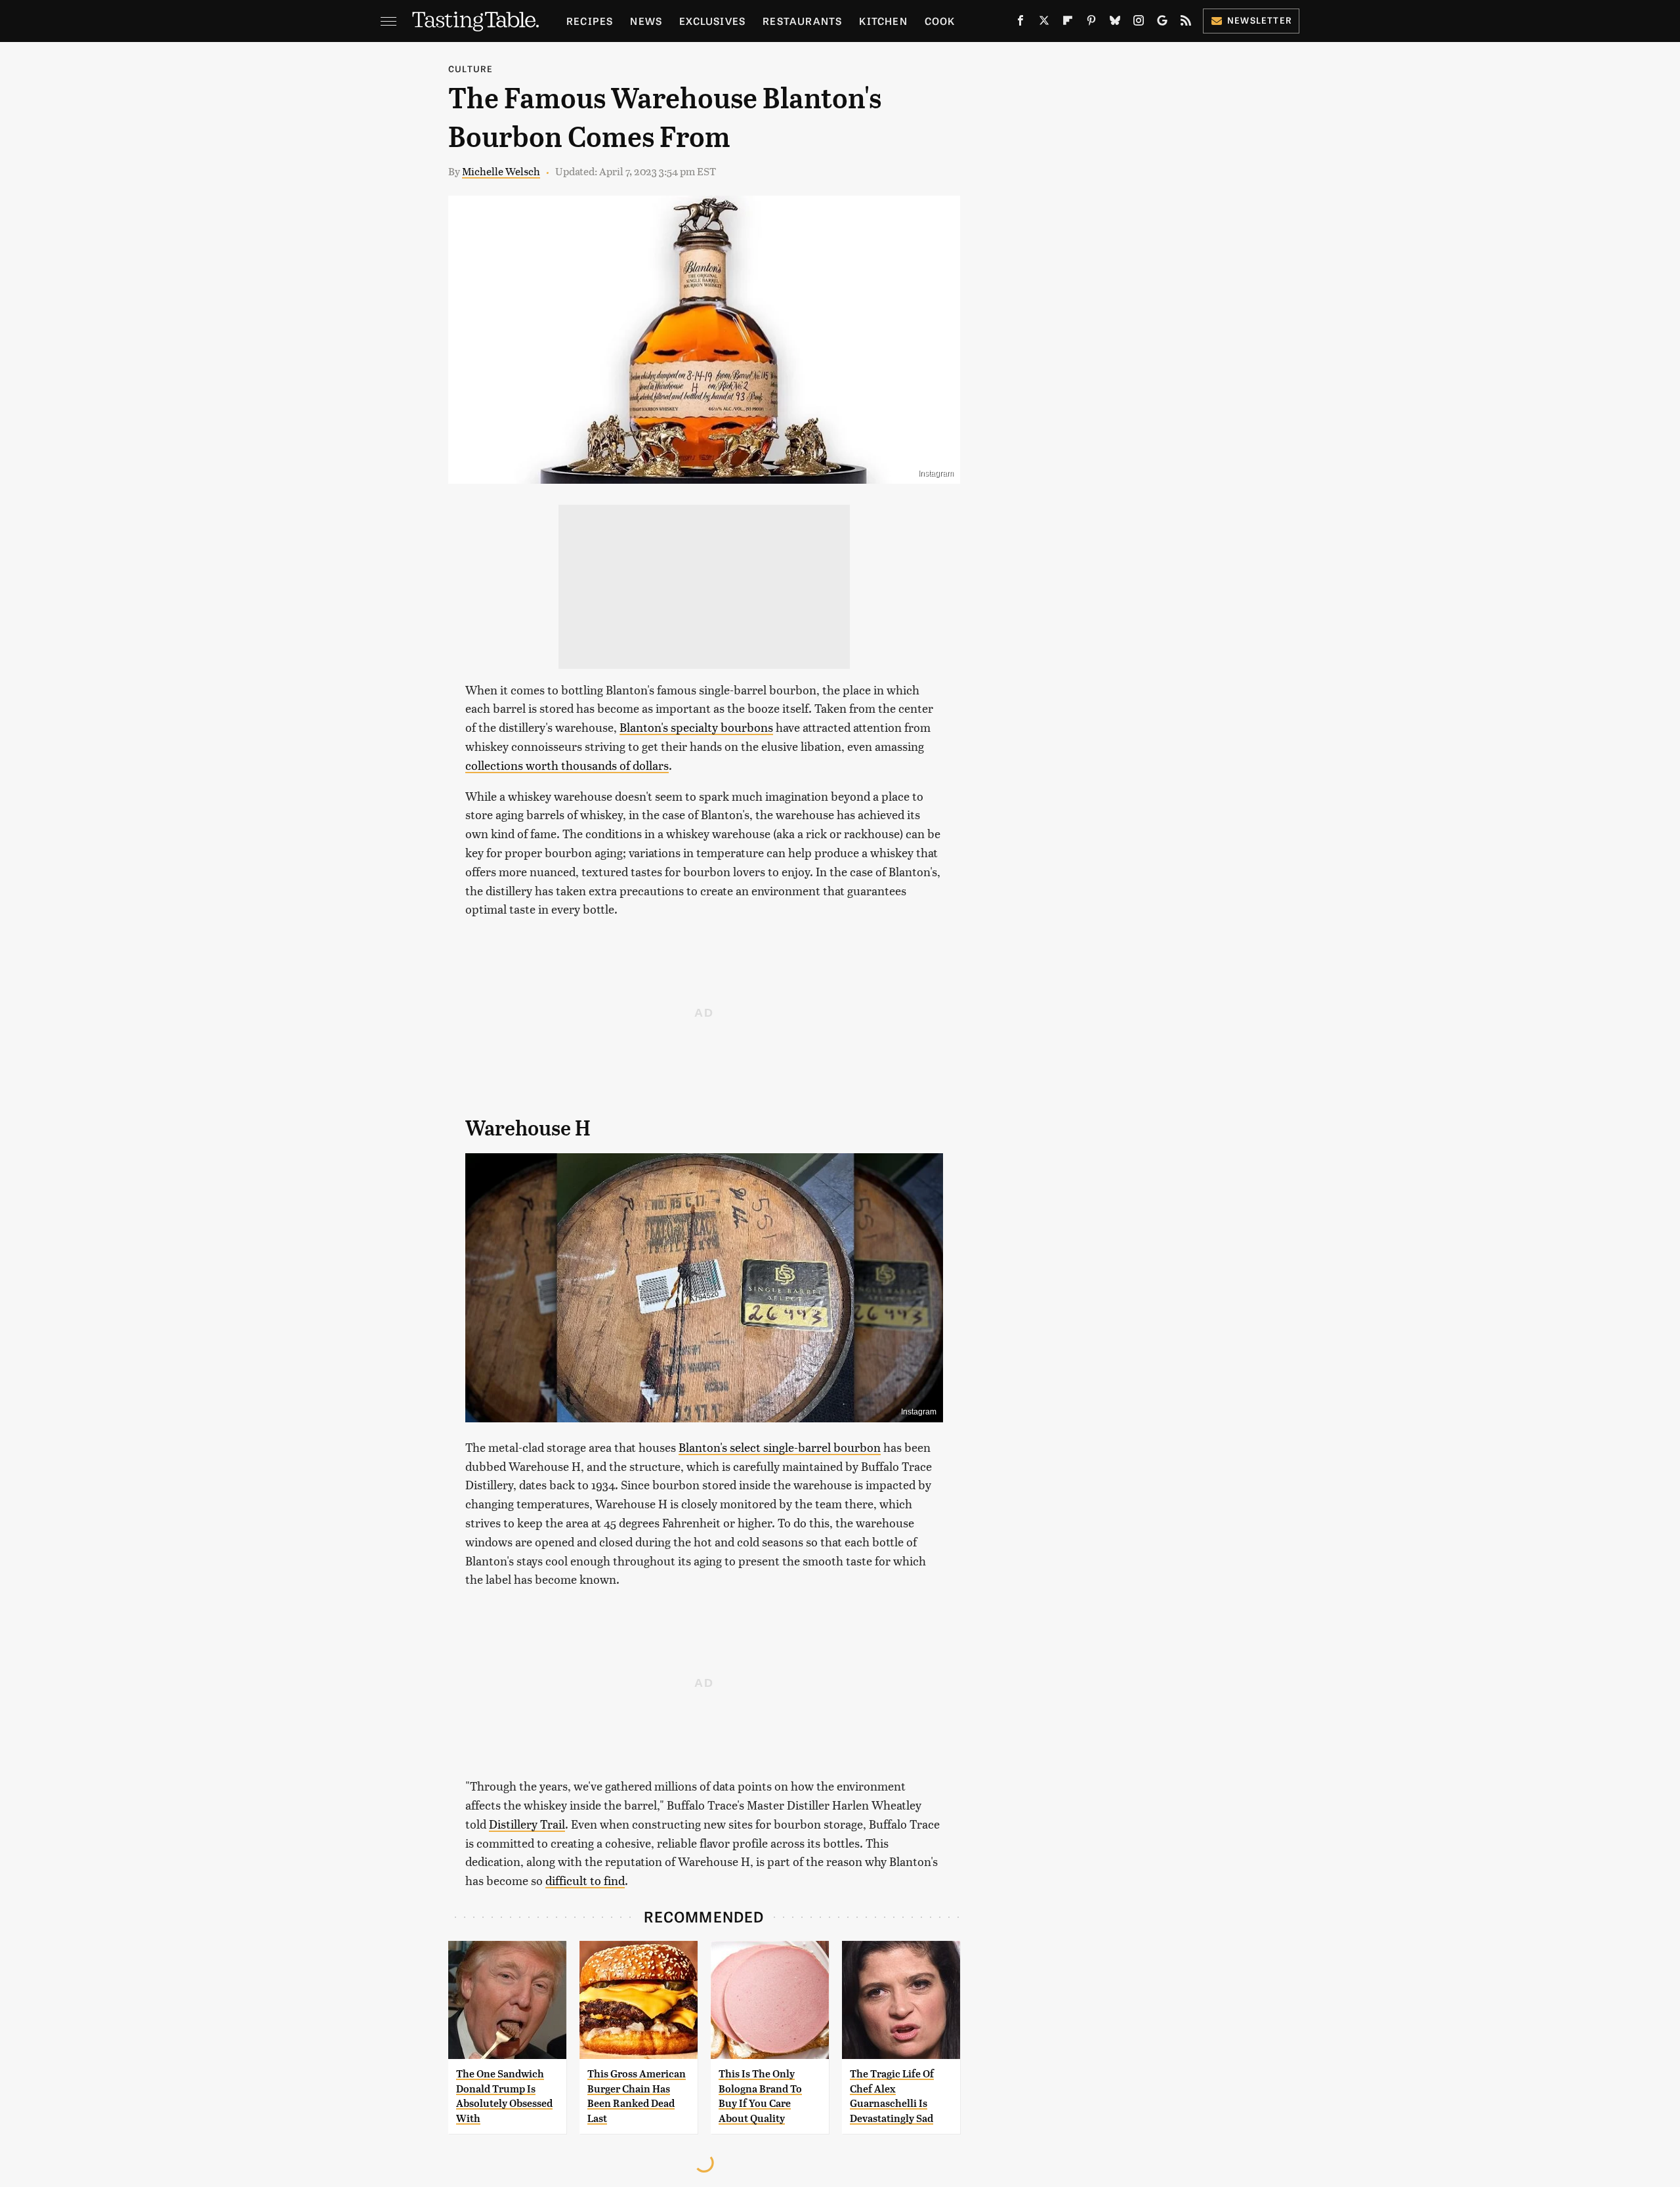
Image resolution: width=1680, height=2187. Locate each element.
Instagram (936, 473)
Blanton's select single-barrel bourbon (780, 1447)
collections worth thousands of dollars (567, 765)
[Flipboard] (1068, 23)
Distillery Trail (527, 1824)
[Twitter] (1044, 23)
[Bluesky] (1115, 23)
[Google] (1162, 23)
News (646, 21)
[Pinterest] (1091, 23)
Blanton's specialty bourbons (696, 727)
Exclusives (712, 21)
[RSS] (1186, 23)
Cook (940, 21)
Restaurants (802, 21)
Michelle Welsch (501, 171)
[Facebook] (1020, 23)
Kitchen (883, 21)
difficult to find (585, 1880)
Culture (471, 69)
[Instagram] (1139, 23)
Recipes (590, 21)
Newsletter (1260, 20)
